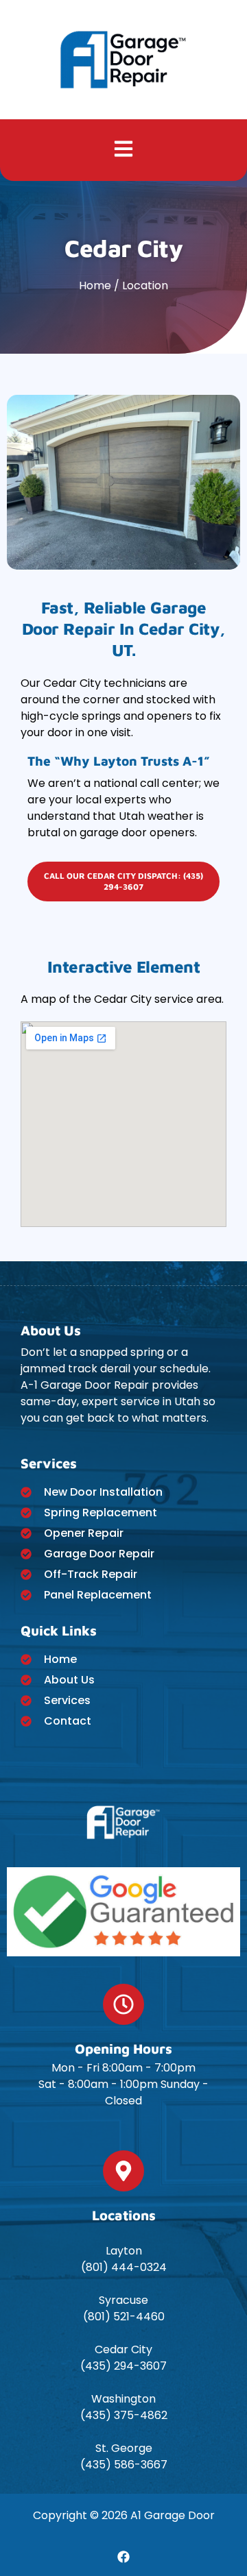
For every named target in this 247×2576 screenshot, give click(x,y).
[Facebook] (123, 2557)
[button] (124, 150)
